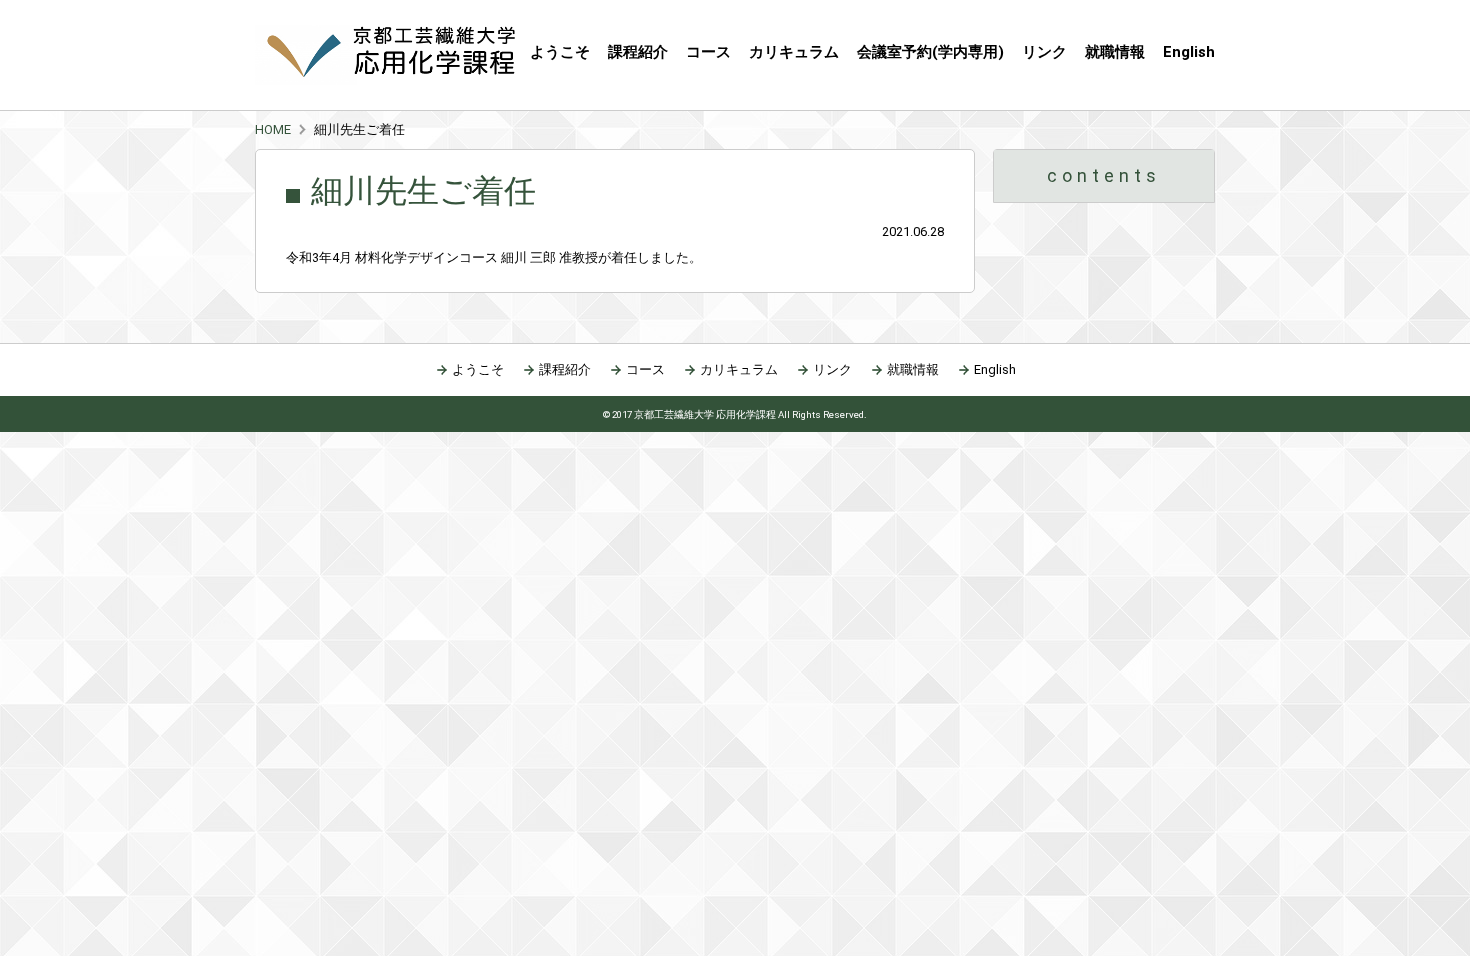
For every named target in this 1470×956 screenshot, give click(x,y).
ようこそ (560, 52)
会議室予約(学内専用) (930, 52)
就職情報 (1115, 52)
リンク (1044, 52)
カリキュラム (794, 52)
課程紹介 (638, 52)
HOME (273, 129)
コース (645, 369)
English (1189, 52)
